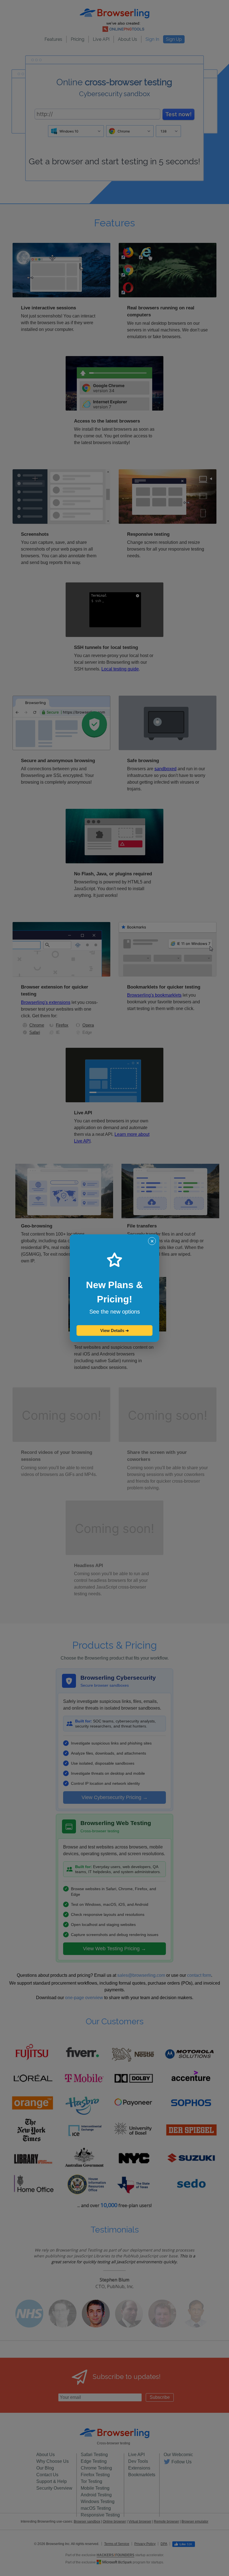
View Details (115, 1330)
